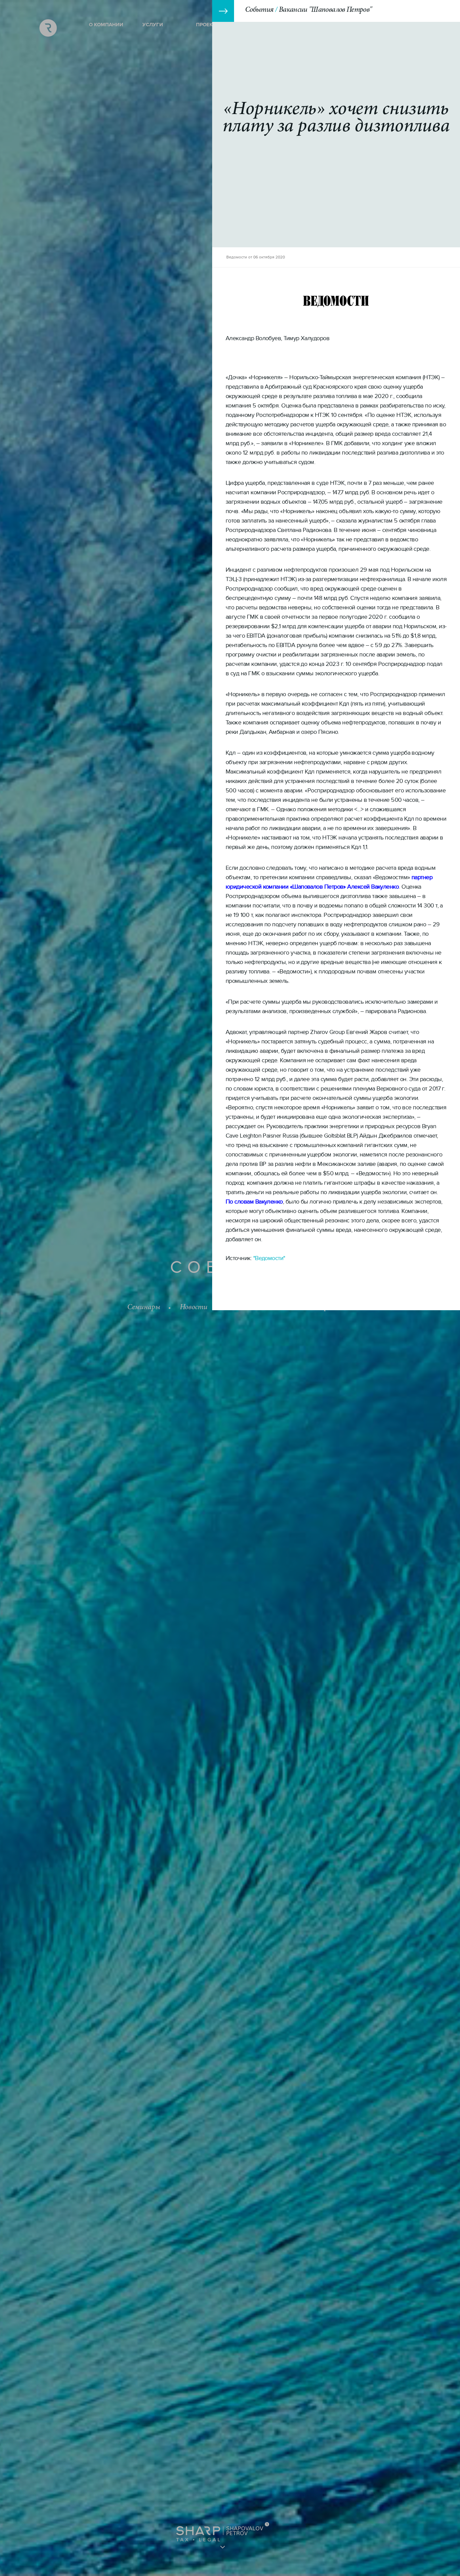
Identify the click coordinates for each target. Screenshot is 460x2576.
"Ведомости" (269, 1258)
